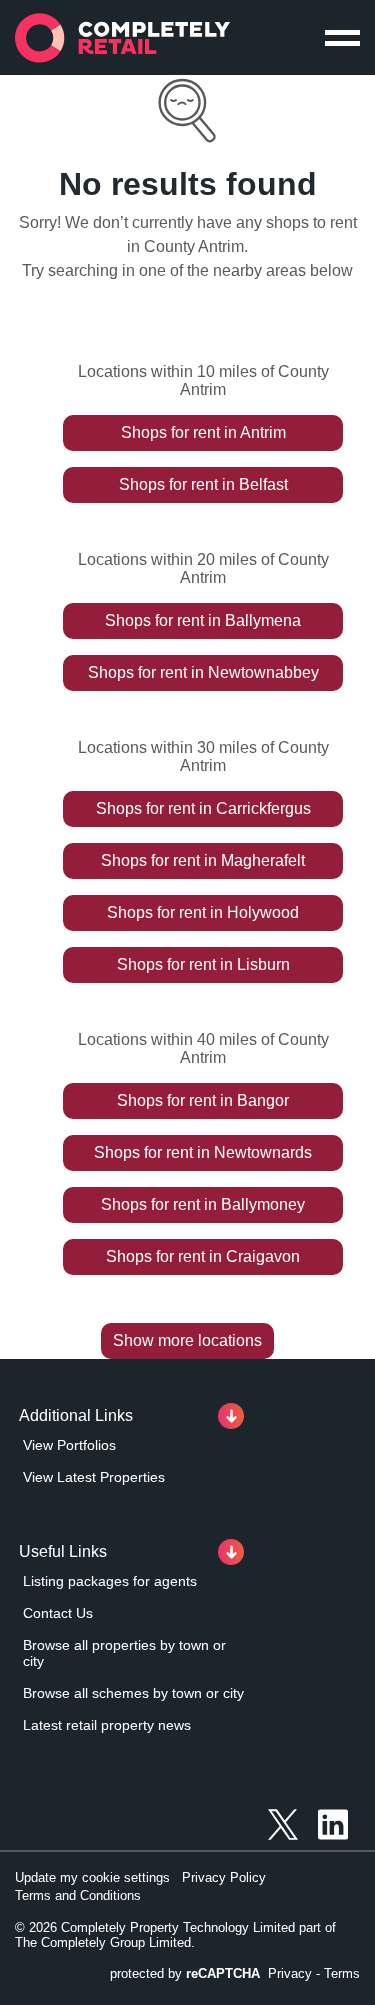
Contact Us (58, 1613)
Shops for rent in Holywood (203, 912)
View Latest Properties (94, 1477)
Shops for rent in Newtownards (203, 1152)
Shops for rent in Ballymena (203, 620)
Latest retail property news (107, 1725)
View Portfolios (69, 1445)
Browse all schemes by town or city (133, 1693)
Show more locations (187, 1340)
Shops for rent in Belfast (203, 484)
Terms (342, 1973)
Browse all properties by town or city (124, 1653)
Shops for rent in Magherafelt (203, 860)
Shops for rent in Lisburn (203, 964)
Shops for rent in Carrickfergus (203, 808)
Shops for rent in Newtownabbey (203, 672)
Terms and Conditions (78, 1895)
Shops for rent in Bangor (203, 1100)
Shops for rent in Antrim (203, 432)
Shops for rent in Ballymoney (203, 1204)
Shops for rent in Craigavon (203, 1256)
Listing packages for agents (110, 1581)
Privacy (290, 1973)
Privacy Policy (224, 1877)
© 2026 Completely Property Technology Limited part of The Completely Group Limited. (175, 1935)
